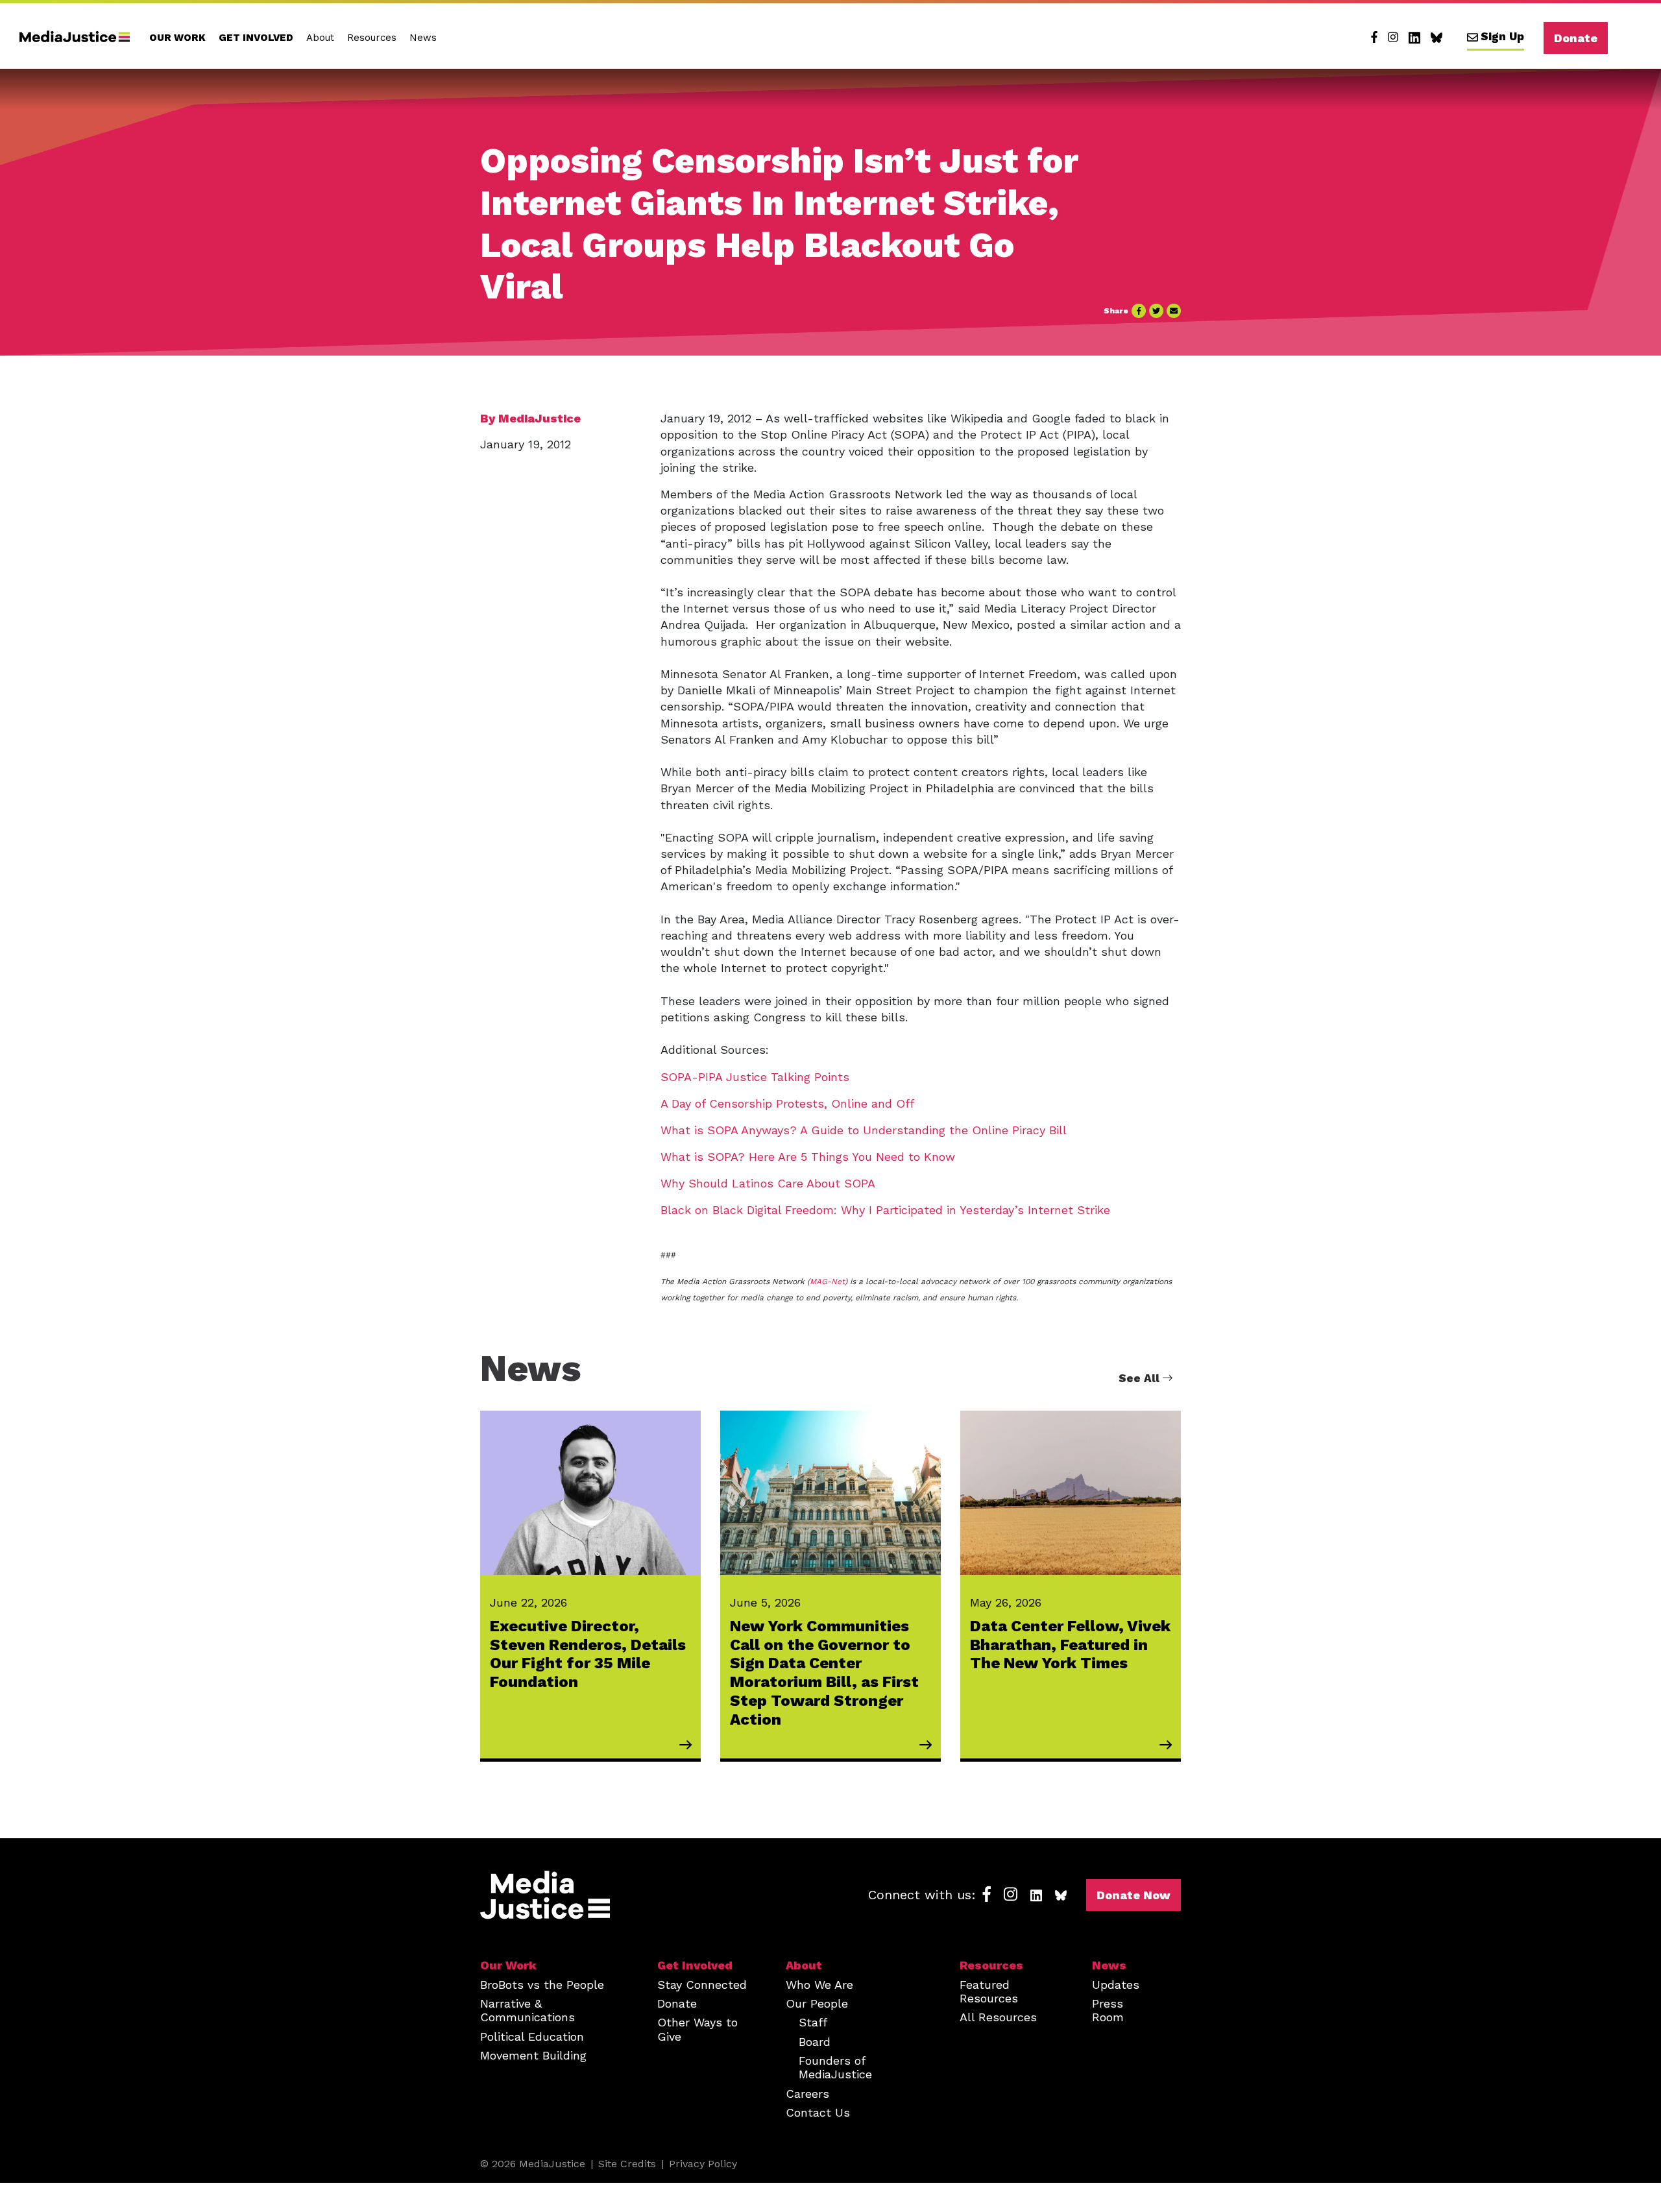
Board (815, 2042)
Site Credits (627, 2164)
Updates (1116, 1985)
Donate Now (1134, 1895)
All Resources (998, 2017)
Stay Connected (702, 1985)
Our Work (177, 38)
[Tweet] (1156, 311)
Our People (817, 2003)
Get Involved (256, 38)
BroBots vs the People (542, 1985)
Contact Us (818, 2112)
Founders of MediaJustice (835, 2067)
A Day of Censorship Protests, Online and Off (789, 1103)
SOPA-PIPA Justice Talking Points (755, 1077)
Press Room (1108, 2010)
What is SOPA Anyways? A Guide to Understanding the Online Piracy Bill (864, 1130)
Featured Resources (989, 1991)
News (423, 38)
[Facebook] (1374, 38)
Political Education (532, 2036)
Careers (807, 2094)
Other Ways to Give (697, 2029)
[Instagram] (1393, 38)
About (320, 38)
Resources (372, 38)
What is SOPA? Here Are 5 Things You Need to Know (808, 1157)
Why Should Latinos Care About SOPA (768, 1183)
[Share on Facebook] (1139, 311)
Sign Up (1502, 36)
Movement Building (533, 2055)
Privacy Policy (703, 2164)
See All (1141, 1378)
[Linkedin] (1414, 38)
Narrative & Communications (527, 2010)
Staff (813, 2022)
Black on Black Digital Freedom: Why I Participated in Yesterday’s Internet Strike (885, 1210)
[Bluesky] (1437, 38)
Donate (1576, 38)
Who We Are (819, 1985)
